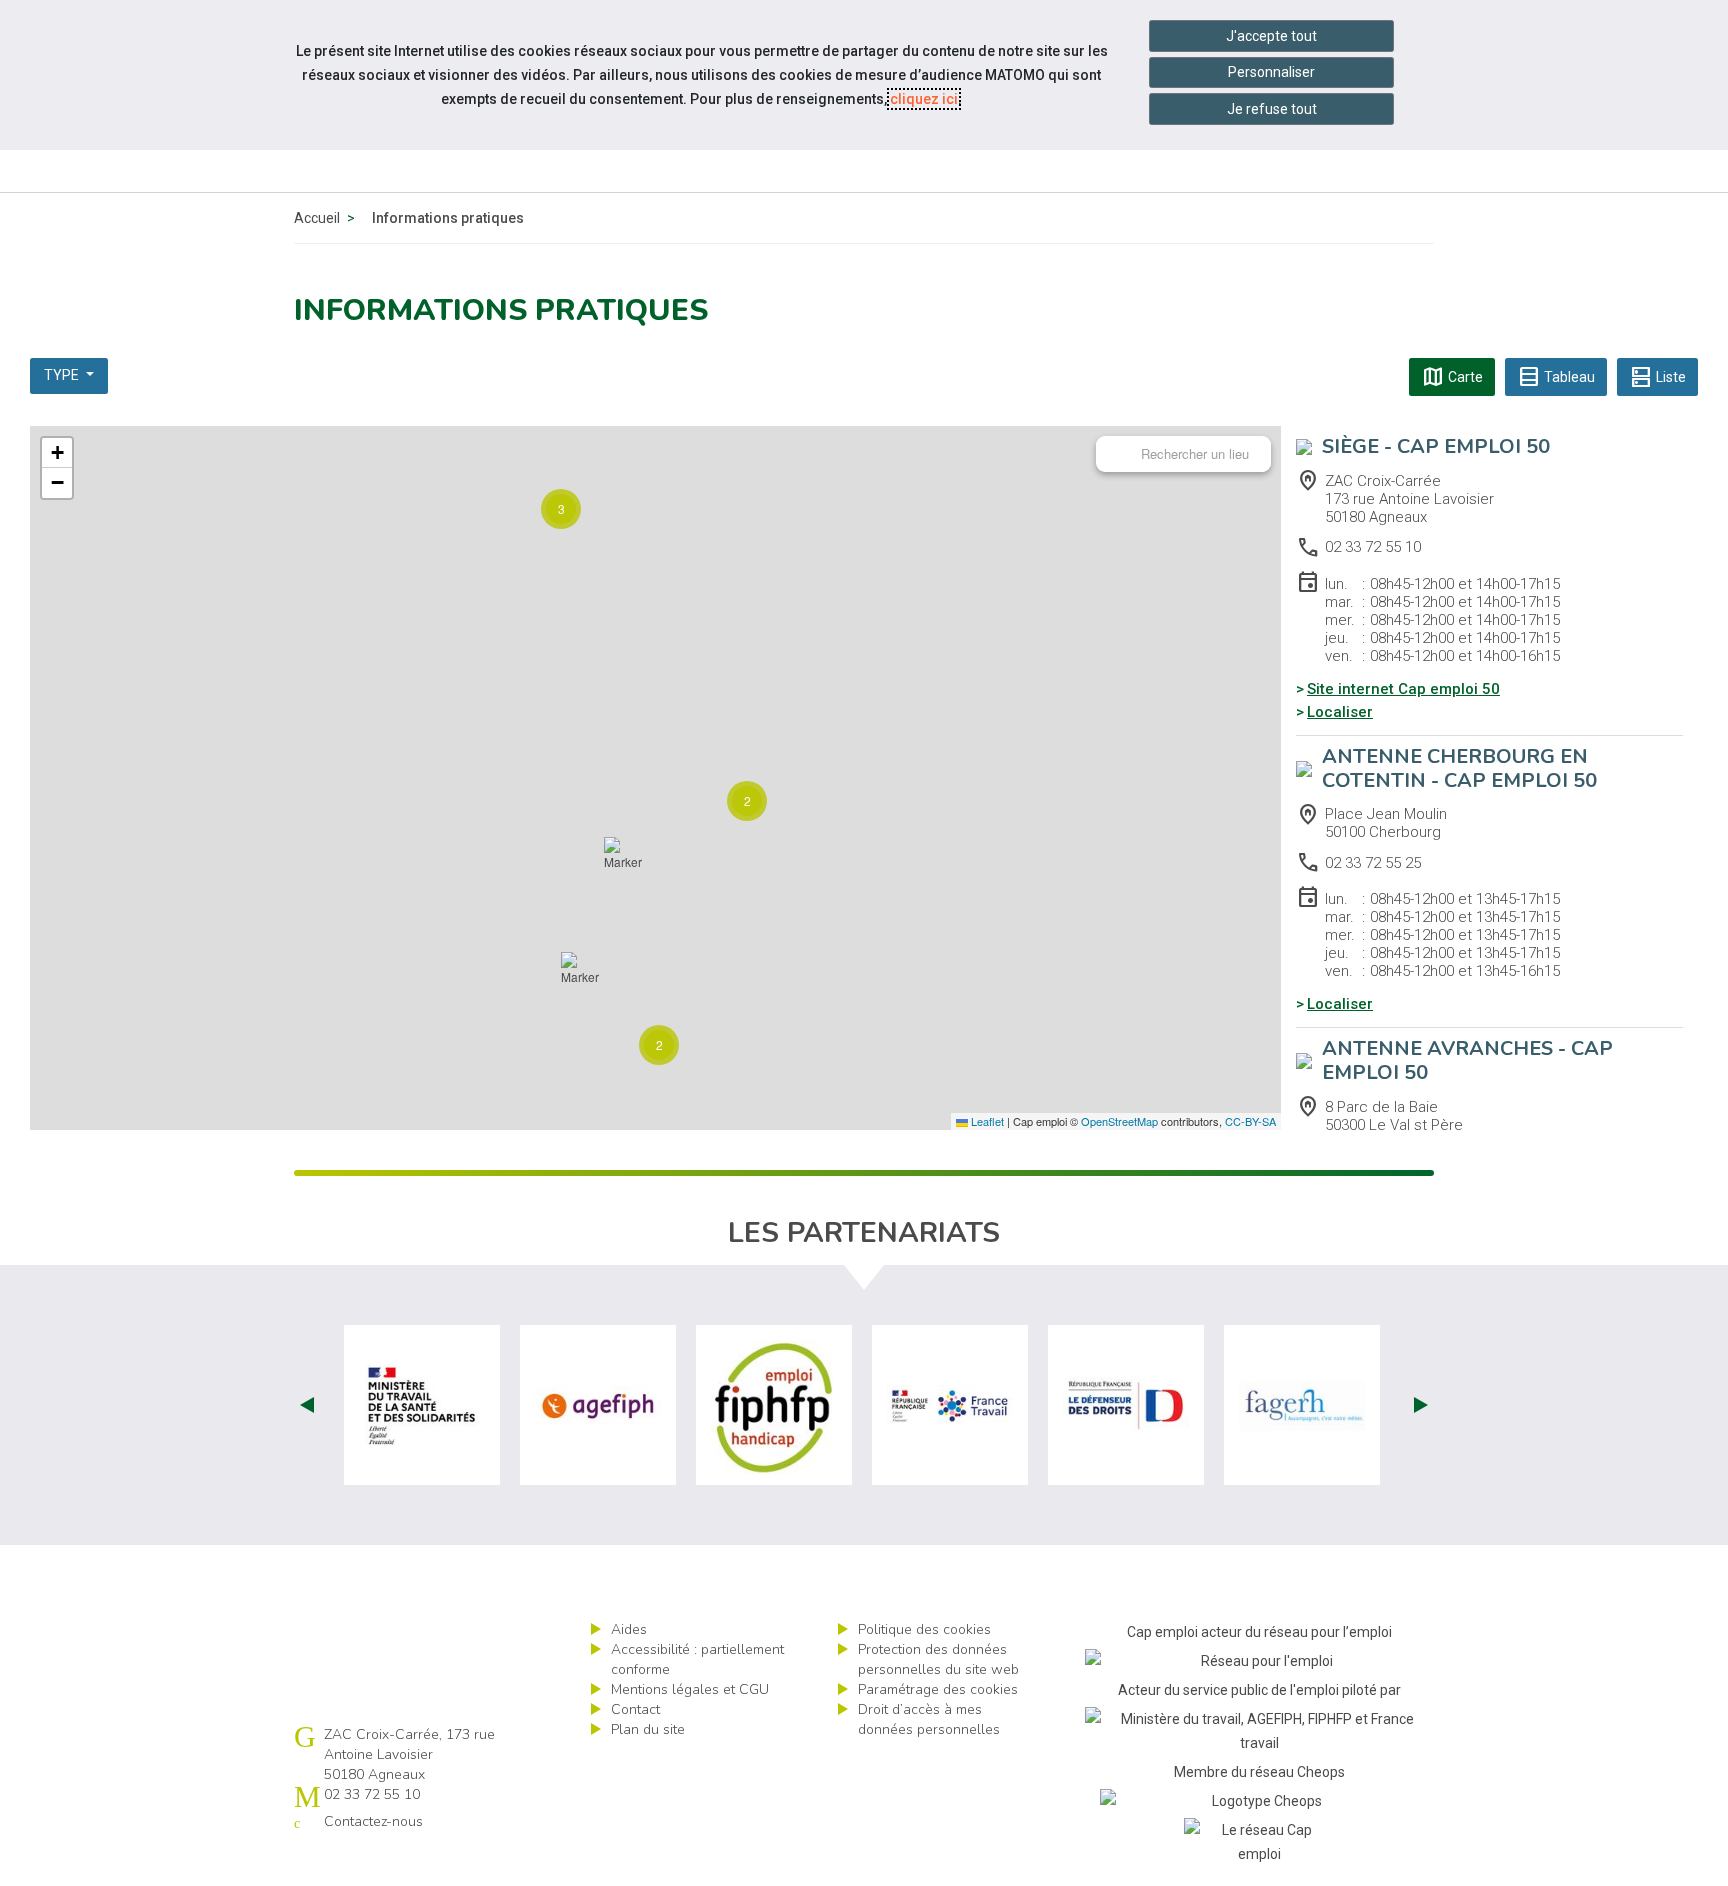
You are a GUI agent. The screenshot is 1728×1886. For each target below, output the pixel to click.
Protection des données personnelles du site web (938, 1659)
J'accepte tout (1271, 36)
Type (63, 375)
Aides (629, 1629)
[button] (659, 1045)
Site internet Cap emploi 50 (1403, 689)
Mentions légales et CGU (690, 1689)
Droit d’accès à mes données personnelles (929, 1719)
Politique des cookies (924, 1629)
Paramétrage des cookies (938, 1689)
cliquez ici (924, 99)
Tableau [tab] (1556, 377)
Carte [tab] (1452, 377)
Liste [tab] (1657, 377)
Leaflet (986, 1121)
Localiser (1340, 712)
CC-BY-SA (1250, 1121)
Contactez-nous (373, 1821)
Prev (307, 1405)
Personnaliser (1271, 72)
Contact (635, 1709)
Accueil (317, 218)
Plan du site (648, 1729)
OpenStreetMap (1119, 1121)
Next (1421, 1405)
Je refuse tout (1272, 109)
